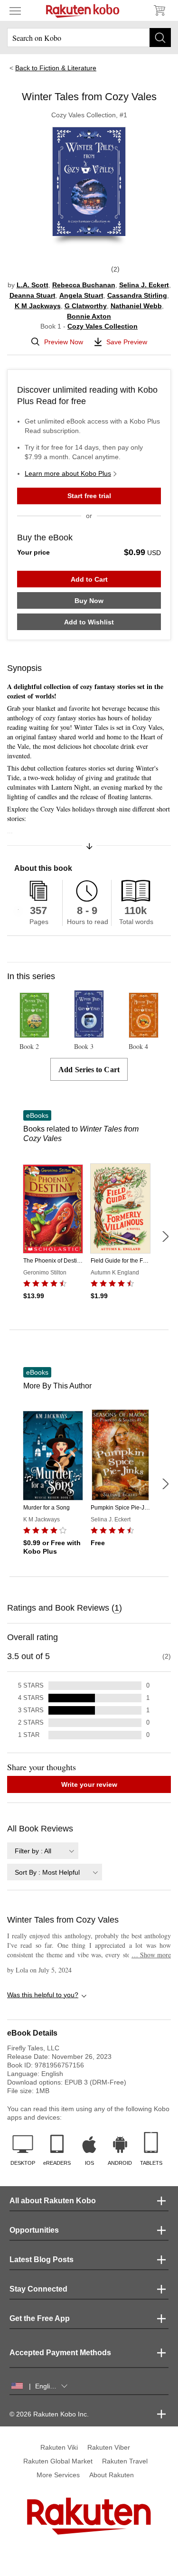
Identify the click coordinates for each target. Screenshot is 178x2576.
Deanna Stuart (33, 295)
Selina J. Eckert (144, 285)
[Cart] (159, 10)
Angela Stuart (81, 295)
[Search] (160, 38)
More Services (58, 2475)
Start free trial (89, 496)
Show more (151, 1955)
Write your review (89, 1784)
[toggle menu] (15, 10)
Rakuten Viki (59, 2447)
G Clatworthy (86, 306)
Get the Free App (40, 2318)
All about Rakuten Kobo (53, 2201)
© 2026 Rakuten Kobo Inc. (49, 2414)
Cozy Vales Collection (103, 326)
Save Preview (127, 342)
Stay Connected (38, 2289)
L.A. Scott (33, 285)
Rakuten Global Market (58, 2461)
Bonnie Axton (89, 316)
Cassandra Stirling (137, 295)
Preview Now (64, 342)
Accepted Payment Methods (60, 2353)
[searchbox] (89, 38)
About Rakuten (112, 2475)
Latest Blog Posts (42, 2260)
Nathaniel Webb (136, 306)
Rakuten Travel (125, 2461)
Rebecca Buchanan (84, 285)
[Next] (165, 1236)
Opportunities (34, 2230)
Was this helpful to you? (43, 1995)
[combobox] (43, 1851)
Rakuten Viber (109, 2447)
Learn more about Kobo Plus (68, 473)
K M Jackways (38, 306)
